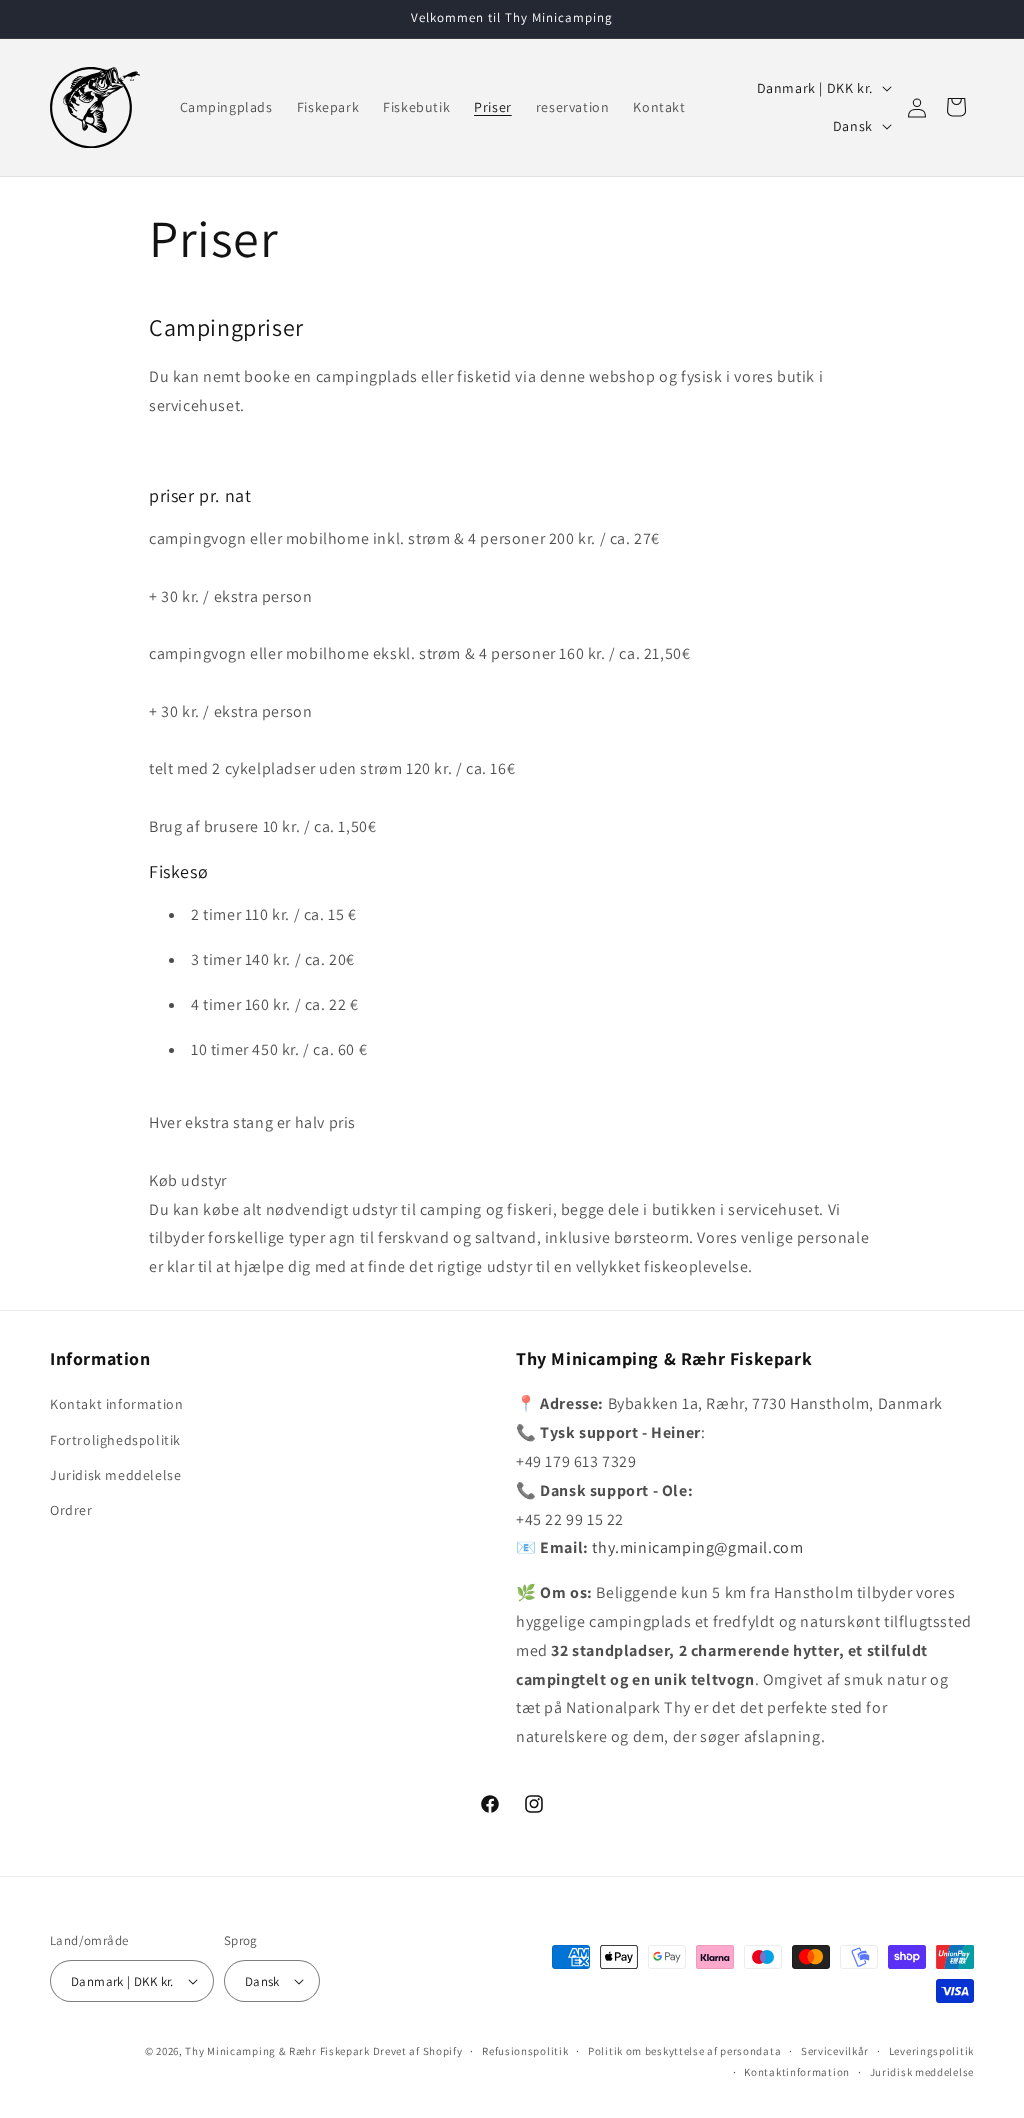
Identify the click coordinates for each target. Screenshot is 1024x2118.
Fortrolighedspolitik (115, 1440)
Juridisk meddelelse (115, 1475)
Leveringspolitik (931, 2051)
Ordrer (71, 1510)
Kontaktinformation (797, 2072)
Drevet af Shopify (418, 2051)
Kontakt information (116, 1404)
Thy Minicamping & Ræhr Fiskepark (277, 2051)
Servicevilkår (835, 2051)
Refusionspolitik (525, 2051)
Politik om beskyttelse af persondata (684, 2051)
